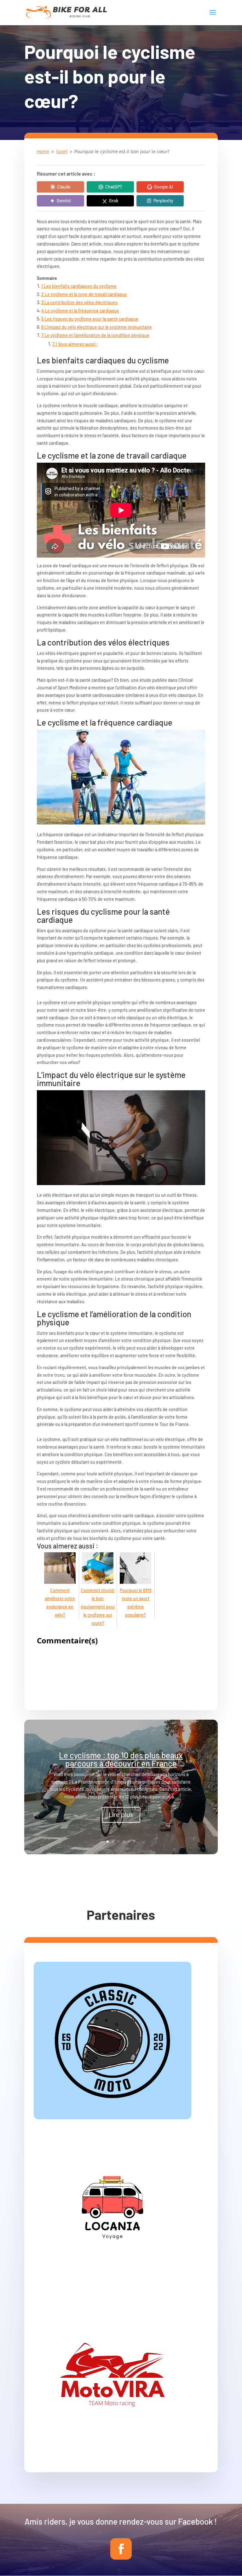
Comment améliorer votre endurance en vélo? (60, 1603)
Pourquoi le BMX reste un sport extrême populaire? (136, 1603)
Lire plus (121, 1815)
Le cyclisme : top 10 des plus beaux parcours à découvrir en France (121, 1759)
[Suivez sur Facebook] (121, 2549)
